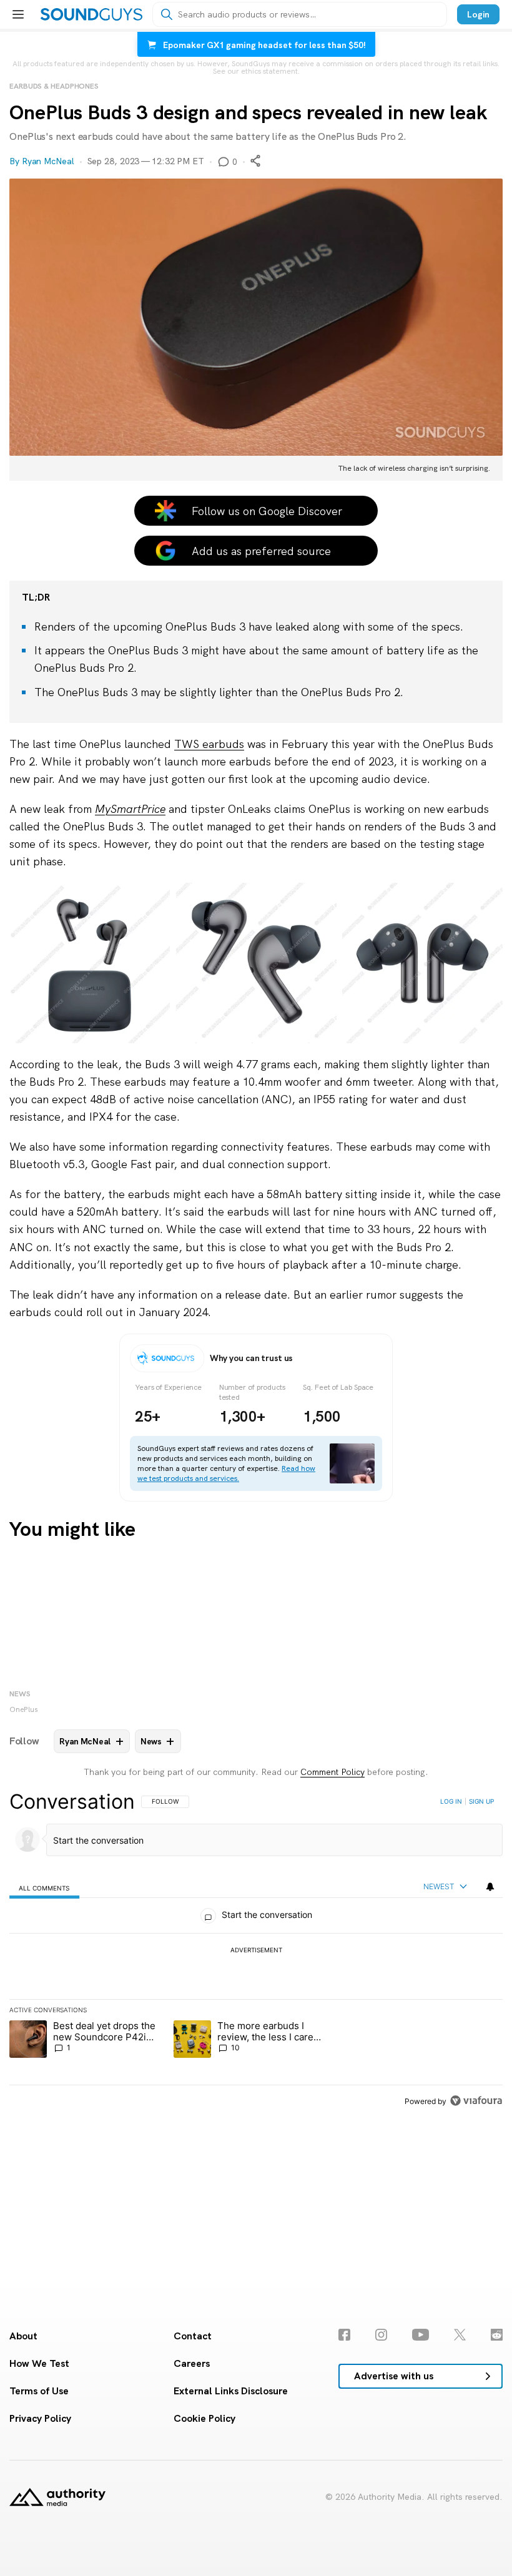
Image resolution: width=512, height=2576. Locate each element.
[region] (256, 1951)
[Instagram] (381, 2335)
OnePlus (24, 1709)
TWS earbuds (209, 744)
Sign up (481, 1801)
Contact (193, 2336)
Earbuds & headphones (54, 86)
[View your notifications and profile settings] (490, 1887)
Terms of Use (39, 2391)
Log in (451, 1801)
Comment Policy (332, 1772)
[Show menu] (18, 14)
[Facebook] (344, 2335)
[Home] (91, 14)
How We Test (39, 2363)
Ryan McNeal (48, 161)
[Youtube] (421, 2335)
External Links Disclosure (231, 2391)
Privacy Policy (40, 2418)
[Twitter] (460, 2335)
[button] (256, 330)
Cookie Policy (204, 2418)
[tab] (44, 1887)
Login (478, 14)
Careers (192, 2363)
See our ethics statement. (256, 71)
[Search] (167, 14)
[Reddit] (497, 2335)
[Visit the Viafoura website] (476, 2101)
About (23, 2336)
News (20, 1694)
